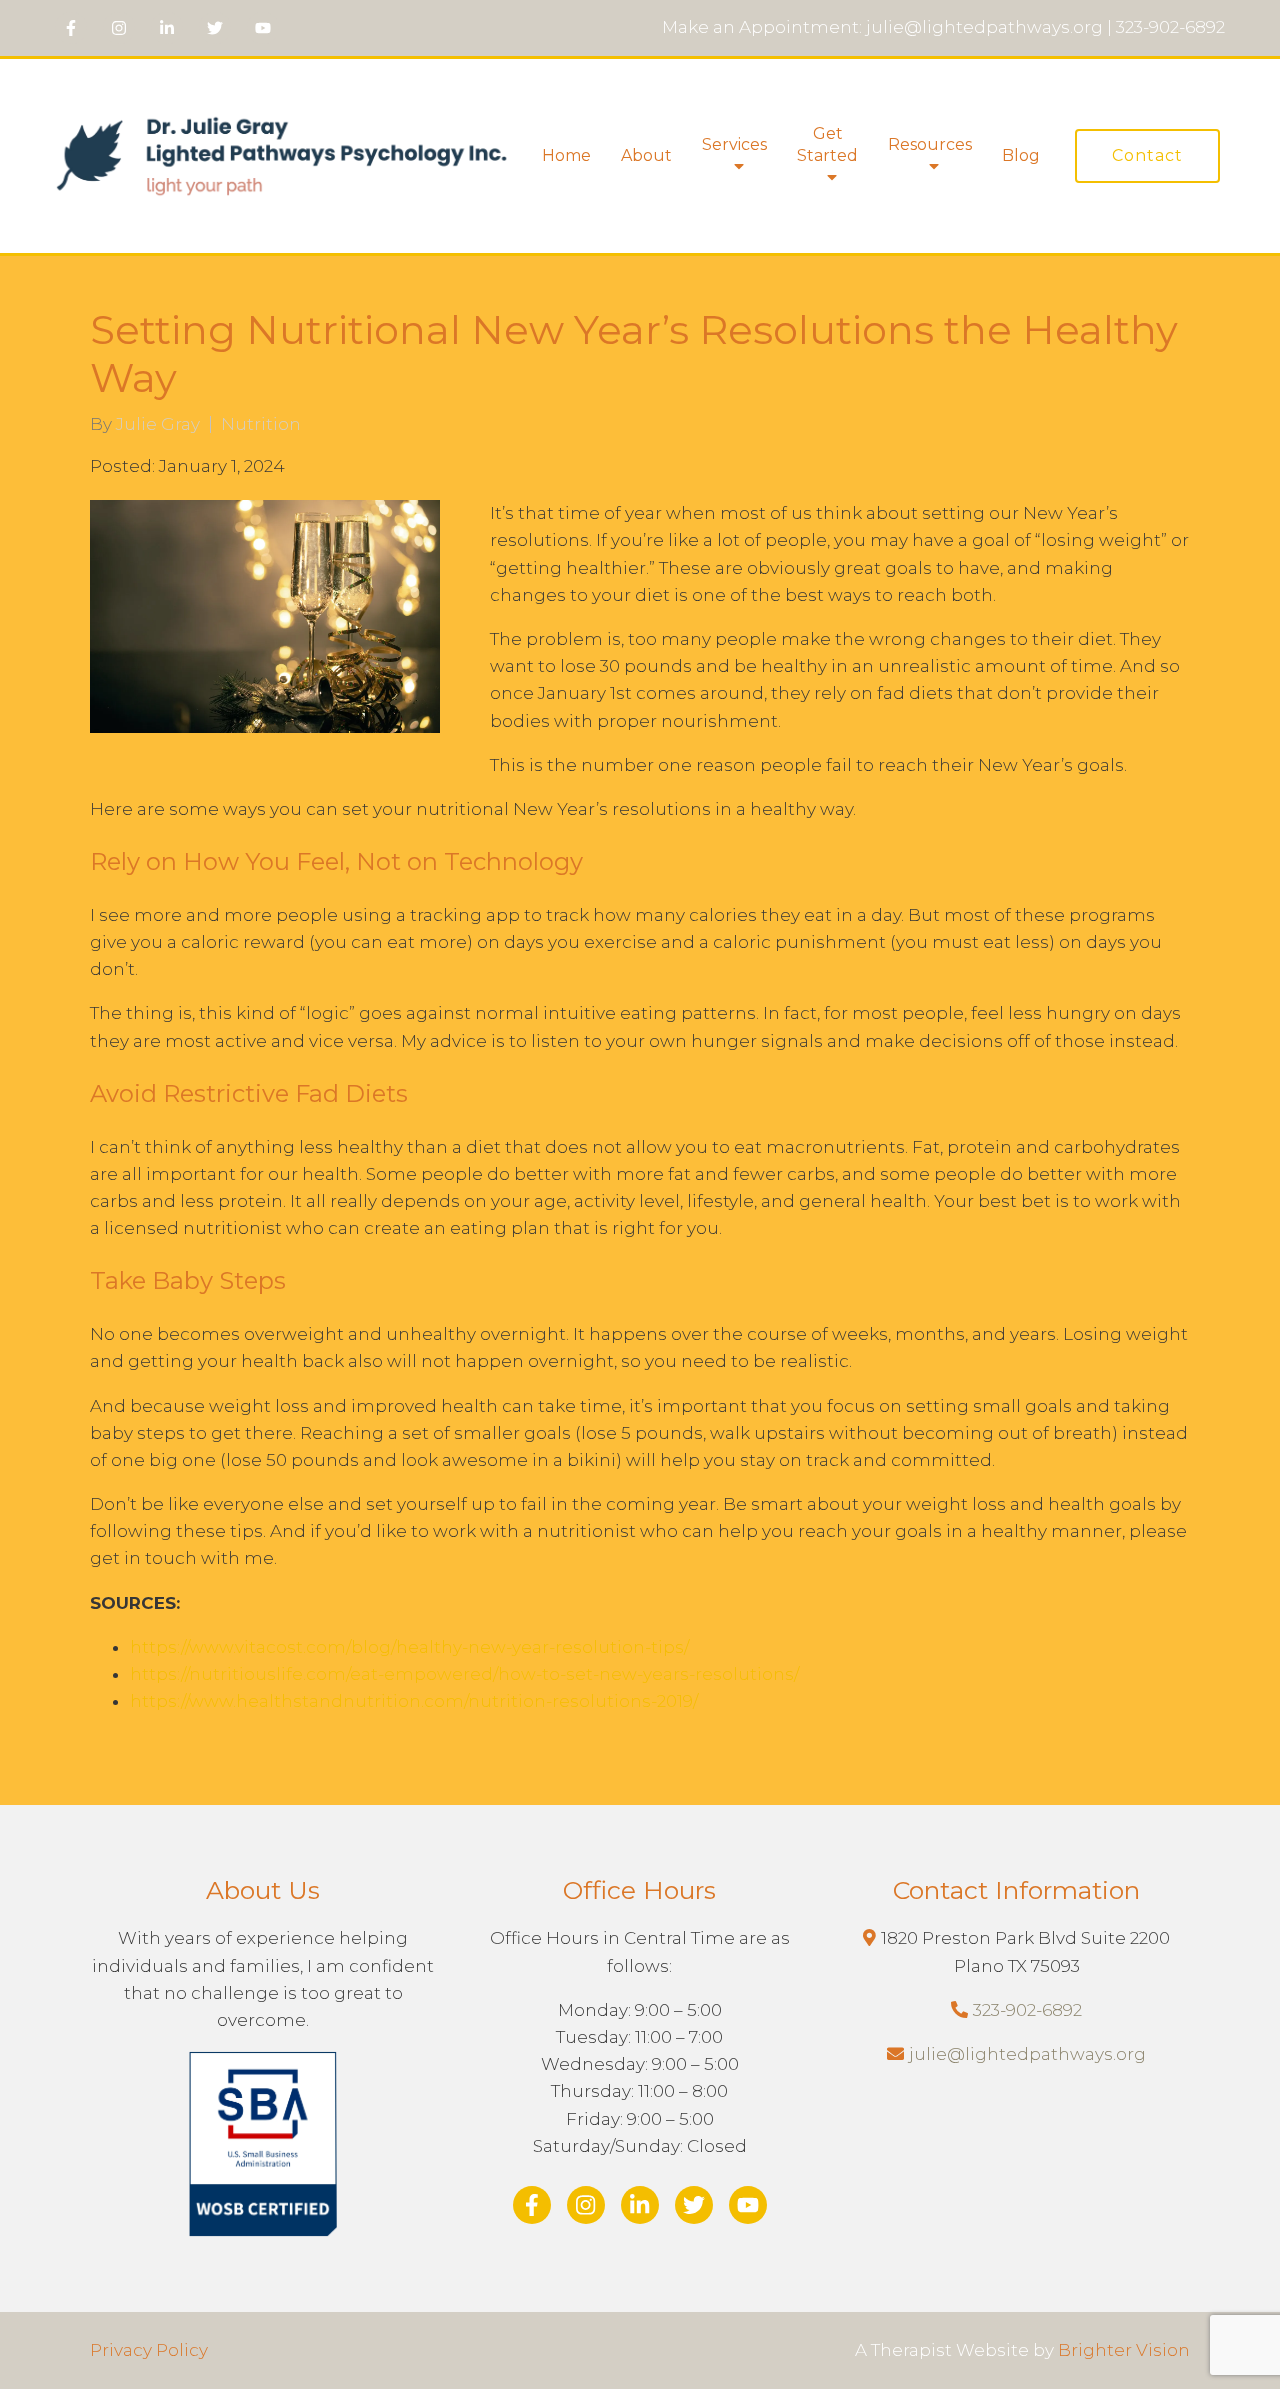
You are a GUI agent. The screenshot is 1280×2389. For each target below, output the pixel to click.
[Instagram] (119, 28)
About (646, 155)
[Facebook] (71, 28)
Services (734, 144)
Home (566, 155)
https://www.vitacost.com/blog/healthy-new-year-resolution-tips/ (409, 1647)
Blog (1021, 155)
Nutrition (261, 424)
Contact (1147, 155)
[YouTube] (263, 28)
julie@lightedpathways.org (1027, 2054)
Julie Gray (158, 424)
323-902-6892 (1027, 2010)
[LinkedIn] (167, 28)
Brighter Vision (1124, 2350)
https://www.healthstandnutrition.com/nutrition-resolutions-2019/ (414, 1701)
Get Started (827, 144)
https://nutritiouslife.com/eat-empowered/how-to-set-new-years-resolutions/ (464, 1674)
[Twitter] (215, 28)
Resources (930, 144)
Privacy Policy (149, 2350)
